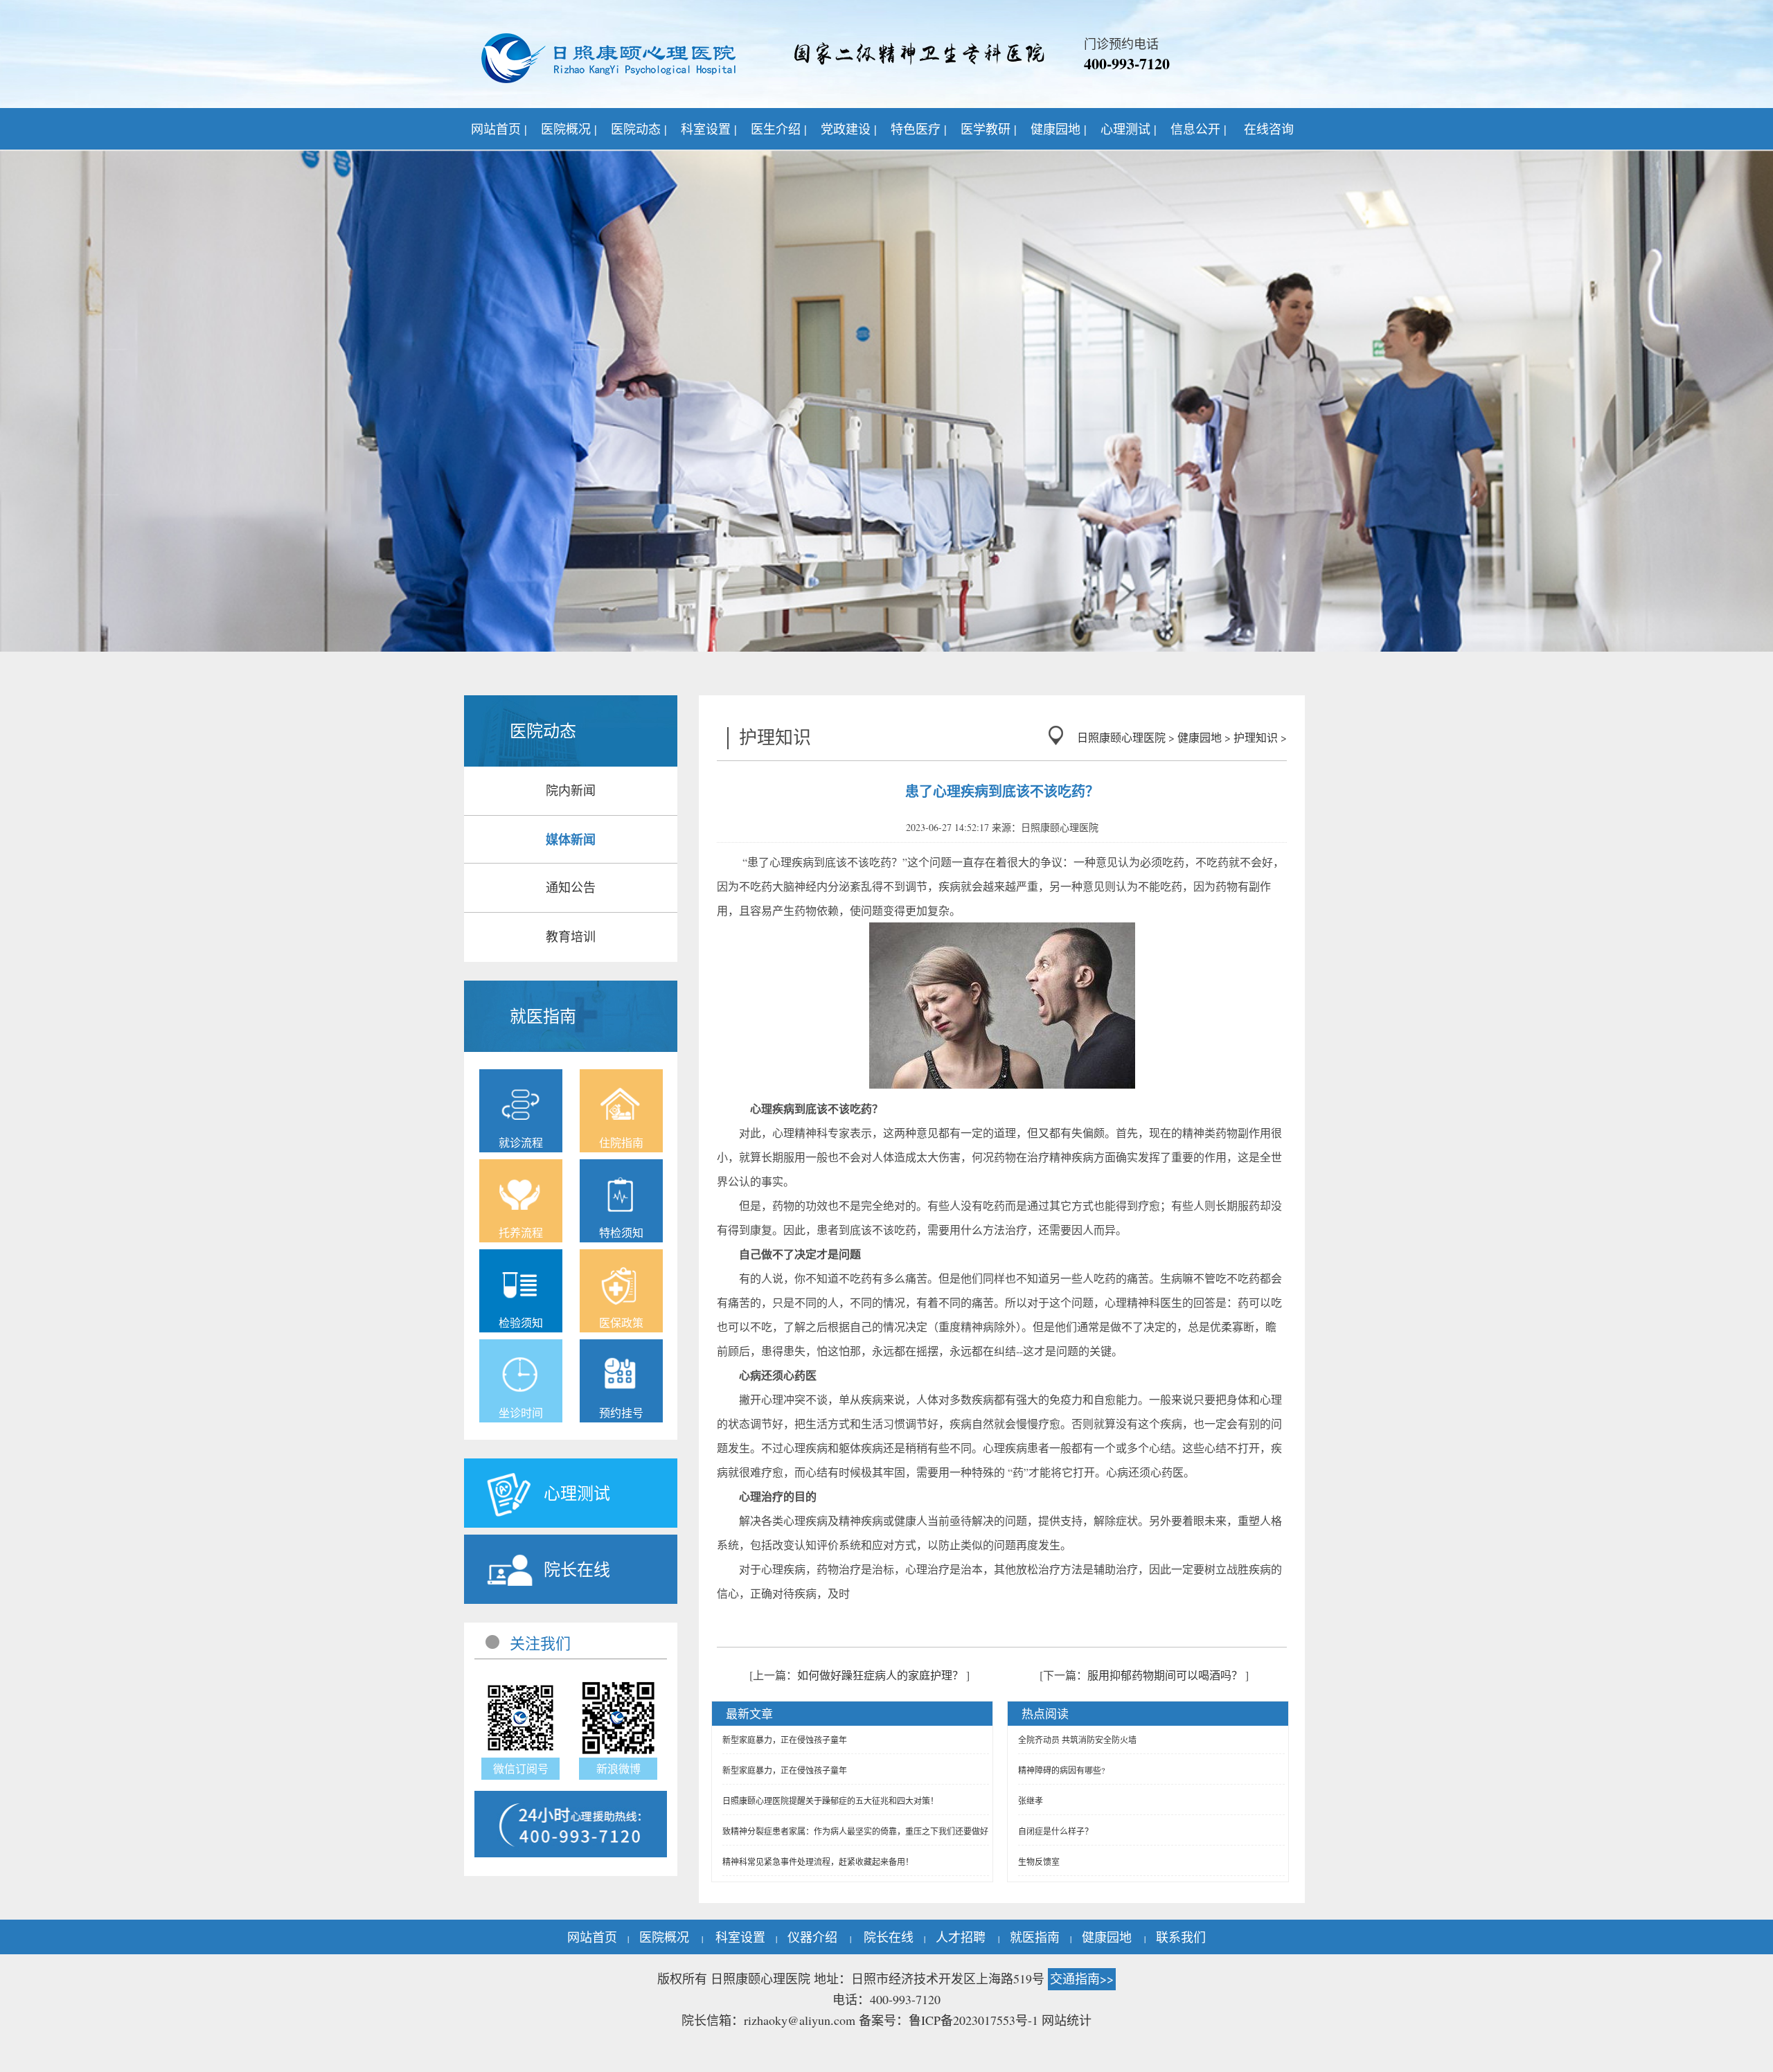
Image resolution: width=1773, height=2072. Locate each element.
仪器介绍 (812, 1937)
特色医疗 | (919, 129)
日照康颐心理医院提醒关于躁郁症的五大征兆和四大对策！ (830, 1801)
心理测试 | (1129, 129)
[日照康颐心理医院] (609, 59)
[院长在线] (537, 1601)
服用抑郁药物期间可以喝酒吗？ (1165, 1675)
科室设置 (740, 1937)
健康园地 (1200, 737)
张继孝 (1031, 1801)
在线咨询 (1269, 129)
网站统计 (1067, 2020)
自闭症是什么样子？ (1055, 1831)
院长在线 (889, 1937)
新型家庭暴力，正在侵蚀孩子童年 (785, 1740)
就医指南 (1035, 1937)
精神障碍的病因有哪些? (1061, 1770)
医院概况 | (569, 129)
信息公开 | (1199, 129)
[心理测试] (537, 1525)
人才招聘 (961, 1937)
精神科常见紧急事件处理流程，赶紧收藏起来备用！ (818, 1861)
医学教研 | (989, 129)
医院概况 (664, 1937)
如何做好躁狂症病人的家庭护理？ (880, 1675)
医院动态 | (639, 129)
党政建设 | (849, 129)
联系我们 (1181, 1937)
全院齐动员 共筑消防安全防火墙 (1077, 1740)
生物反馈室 (1039, 1861)
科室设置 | (709, 129)
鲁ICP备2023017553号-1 (973, 2020)
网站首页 (592, 1937)
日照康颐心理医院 (1121, 737)
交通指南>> (1082, 1979)
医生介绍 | (779, 129)
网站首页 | (499, 129)
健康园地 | (1059, 129)
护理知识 (1256, 737)
